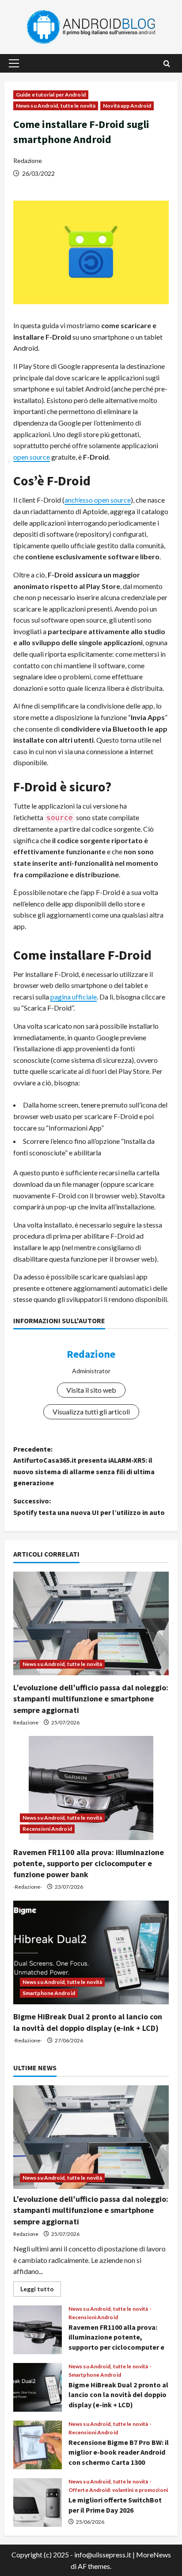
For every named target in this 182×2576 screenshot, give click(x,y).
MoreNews (154, 2555)
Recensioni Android (47, 1829)
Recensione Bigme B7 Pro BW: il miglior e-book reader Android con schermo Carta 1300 (38, 2445)
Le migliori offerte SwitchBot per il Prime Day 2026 (38, 2502)
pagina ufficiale (74, 997)
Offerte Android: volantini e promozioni (118, 2490)
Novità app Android (127, 106)
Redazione (28, 161)
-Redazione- (28, 1887)
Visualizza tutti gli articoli (91, 1412)
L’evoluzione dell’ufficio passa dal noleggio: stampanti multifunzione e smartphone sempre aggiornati (91, 1699)
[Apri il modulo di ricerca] (167, 64)
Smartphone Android (49, 1993)
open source (32, 457)
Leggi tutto (41, 2291)
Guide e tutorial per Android (51, 95)
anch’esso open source (98, 500)
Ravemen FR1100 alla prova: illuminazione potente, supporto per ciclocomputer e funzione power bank (89, 1863)
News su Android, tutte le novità (56, 106)
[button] (14, 63)
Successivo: (89, 1507)
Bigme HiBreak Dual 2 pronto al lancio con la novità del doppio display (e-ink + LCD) (38, 2387)
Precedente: (84, 1466)
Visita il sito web (91, 1390)
